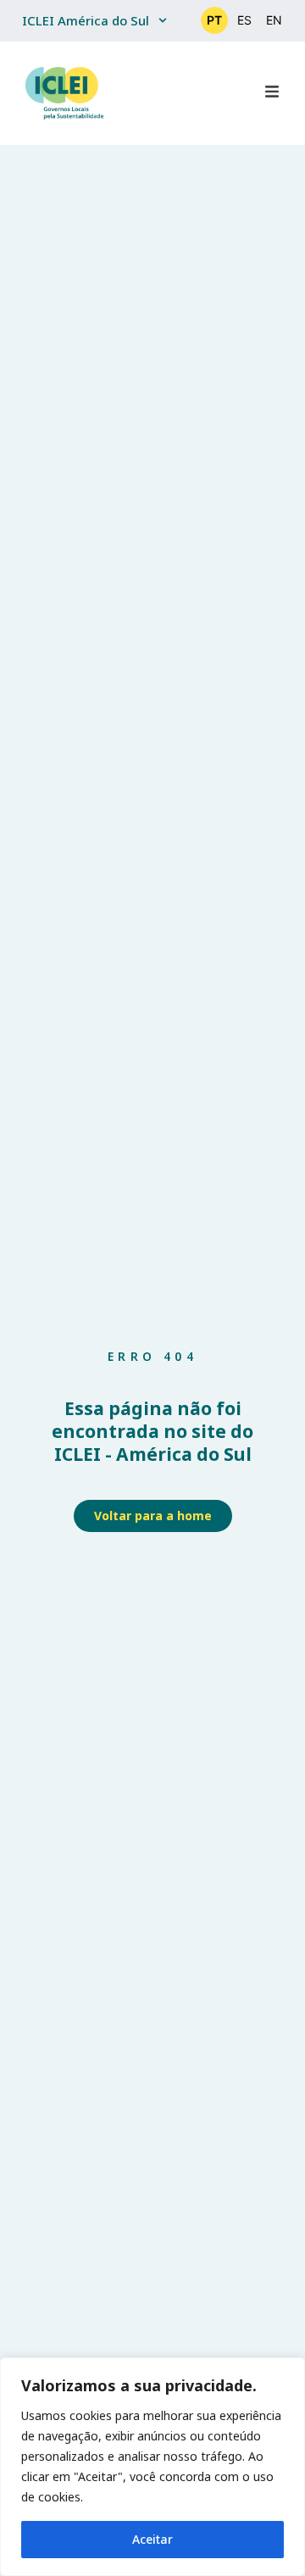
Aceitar (152, 2539)
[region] (152, 2467)
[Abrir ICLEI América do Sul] (163, 21)
